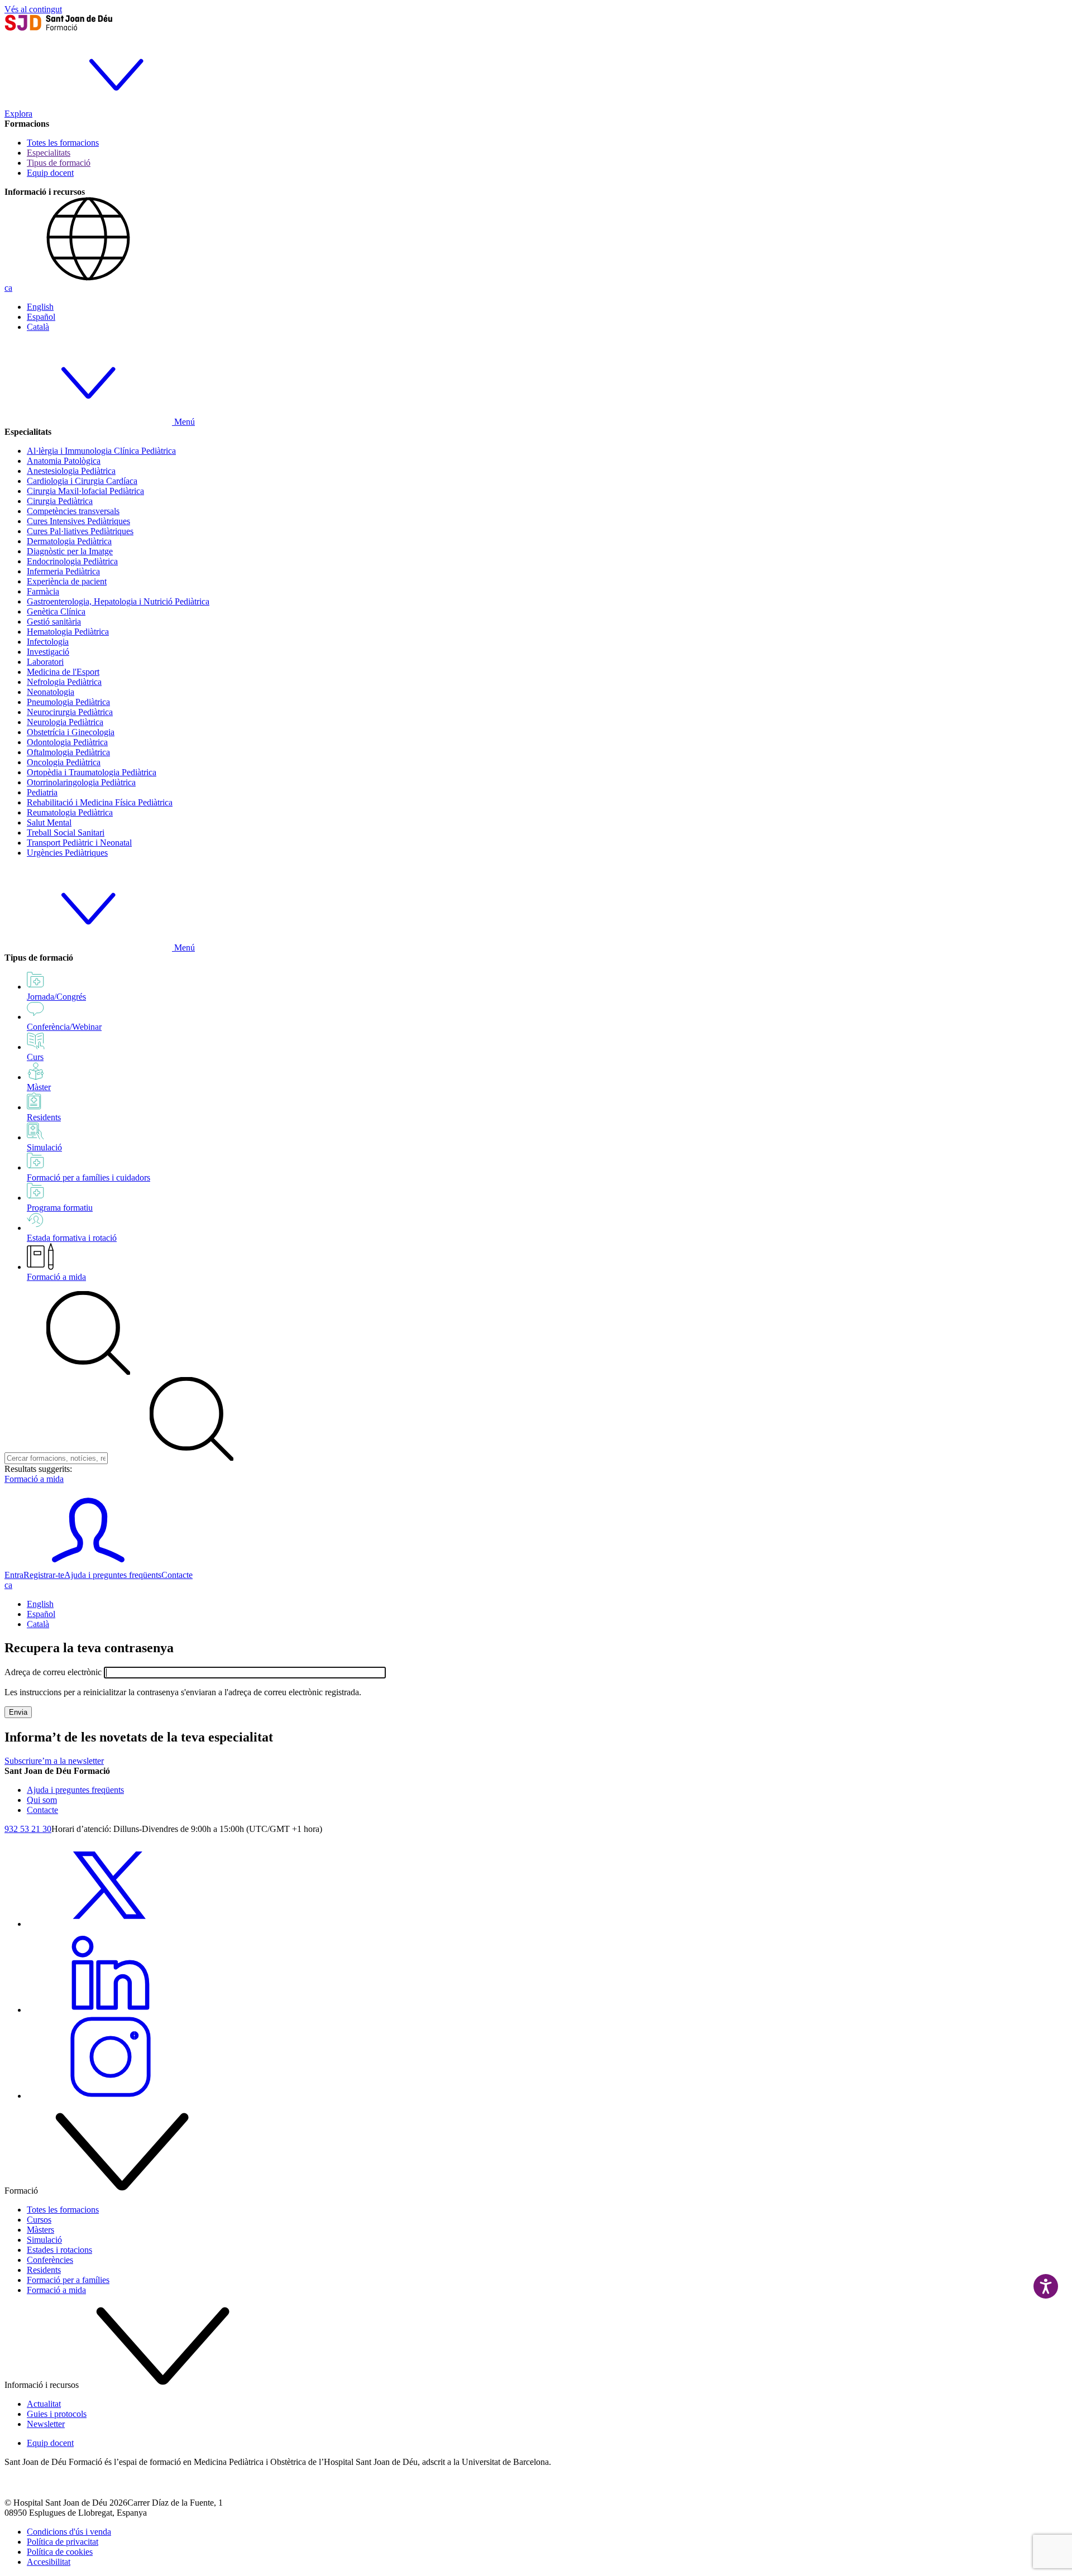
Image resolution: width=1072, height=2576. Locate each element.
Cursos (39, 2220)
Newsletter (46, 2424)
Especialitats (49, 153)
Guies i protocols (57, 2414)
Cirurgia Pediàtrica (60, 501)
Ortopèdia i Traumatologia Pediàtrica (92, 772)
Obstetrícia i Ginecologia (71, 732)
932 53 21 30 (28, 1829)
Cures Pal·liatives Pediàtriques (80, 531)
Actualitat (44, 2404)
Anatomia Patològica (64, 461)
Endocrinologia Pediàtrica (72, 561)
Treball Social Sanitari (66, 833)
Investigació (48, 652)
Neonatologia (51, 692)
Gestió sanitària (54, 622)
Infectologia (48, 642)
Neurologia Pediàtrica (65, 722)
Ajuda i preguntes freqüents (113, 1575)
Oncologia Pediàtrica (64, 762)
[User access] (88, 1565)
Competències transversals (73, 511)
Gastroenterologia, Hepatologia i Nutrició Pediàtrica (118, 601)
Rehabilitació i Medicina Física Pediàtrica (100, 802)
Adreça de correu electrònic (53, 1672)
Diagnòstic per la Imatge (70, 551)
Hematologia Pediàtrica (68, 632)
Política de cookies (60, 2552)
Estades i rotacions (59, 2250)
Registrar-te (44, 1575)
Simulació (44, 2240)
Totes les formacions (63, 143)
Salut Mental (49, 822)
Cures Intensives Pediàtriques (78, 521)
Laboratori (45, 662)
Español (41, 317)
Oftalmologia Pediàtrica (68, 752)
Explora (18, 114)
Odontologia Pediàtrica (67, 742)
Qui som (42, 1800)
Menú (183, 422)
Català (38, 327)
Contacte (177, 1575)
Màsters (40, 2230)
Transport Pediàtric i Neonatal (79, 843)
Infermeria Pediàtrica (63, 571)
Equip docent (50, 173)
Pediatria (42, 792)
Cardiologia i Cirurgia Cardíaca (82, 481)
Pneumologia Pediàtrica (68, 702)
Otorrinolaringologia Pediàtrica (81, 782)
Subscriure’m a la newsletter (54, 1761)
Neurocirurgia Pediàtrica (70, 712)
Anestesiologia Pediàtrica (71, 471)
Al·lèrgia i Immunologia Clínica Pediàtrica (101, 451)
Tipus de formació (59, 163)
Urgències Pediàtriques (67, 853)
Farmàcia (43, 591)
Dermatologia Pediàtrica (69, 541)
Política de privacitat (63, 2542)
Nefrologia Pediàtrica (64, 682)
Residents (44, 2270)
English (40, 307)
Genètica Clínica (56, 611)
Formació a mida (56, 1277)
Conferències (50, 2260)
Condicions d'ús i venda (69, 2532)
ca (8, 288)
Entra (14, 1575)
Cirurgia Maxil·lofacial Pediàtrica (85, 491)
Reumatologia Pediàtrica (70, 812)
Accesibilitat (49, 2562)
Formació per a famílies (68, 2280)
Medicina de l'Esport (63, 672)
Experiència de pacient (67, 581)
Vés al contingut (33, 9)
